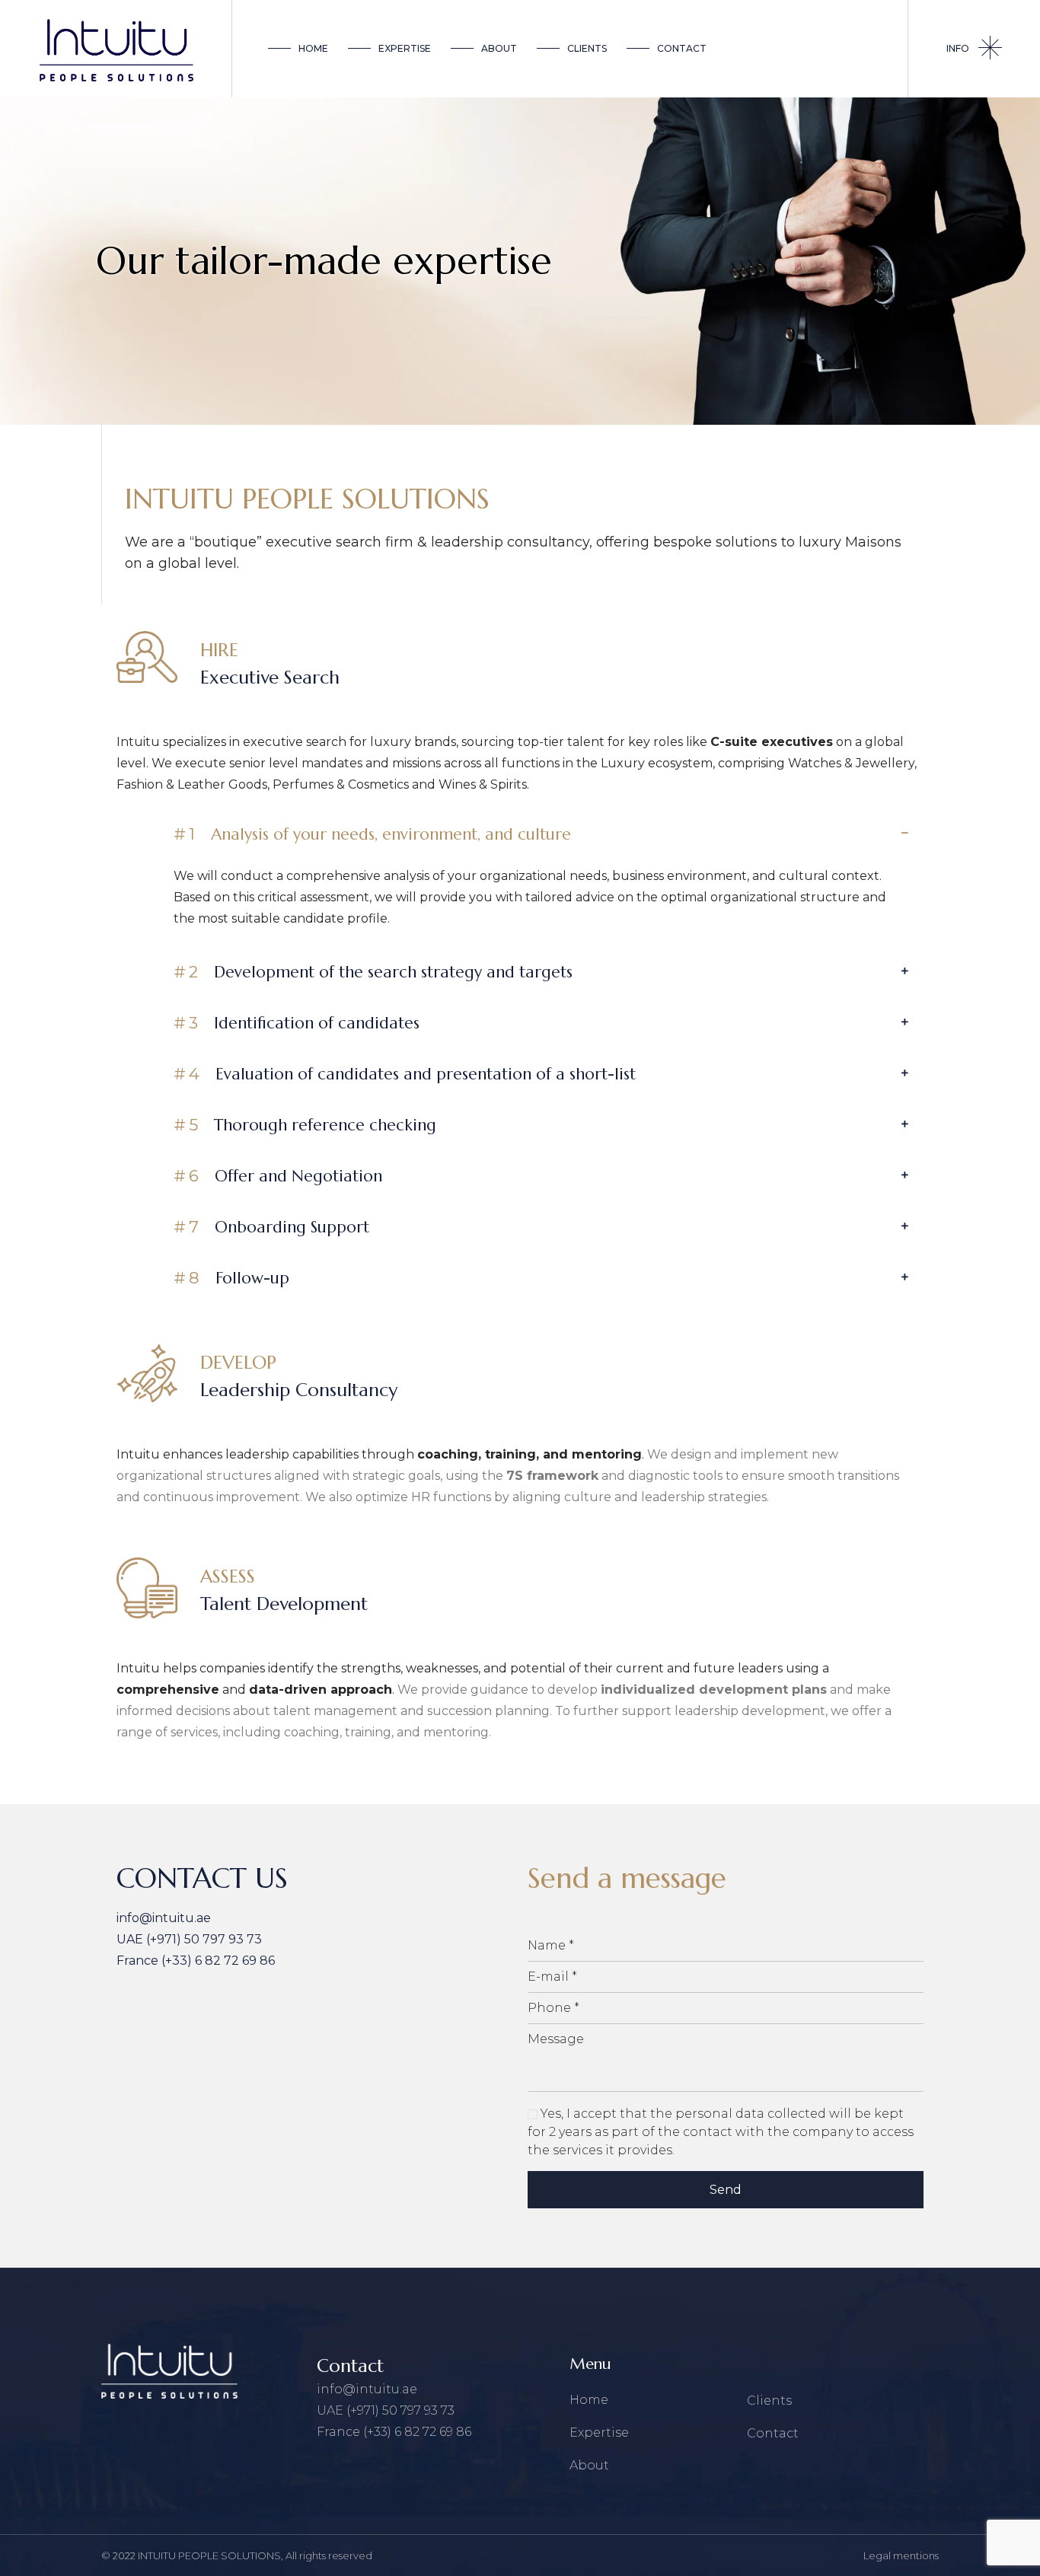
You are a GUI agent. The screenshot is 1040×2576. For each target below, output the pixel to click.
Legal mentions (901, 2555)
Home (589, 2400)
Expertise (599, 2433)
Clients (769, 2401)
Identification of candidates (297, 1023)
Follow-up (231, 1278)
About (589, 2465)
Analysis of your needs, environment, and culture (372, 834)
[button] (541, 834)
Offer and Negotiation (278, 1176)
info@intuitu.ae (164, 1918)
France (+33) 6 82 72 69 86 (196, 1961)
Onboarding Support (271, 1227)
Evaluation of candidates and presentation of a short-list (405, 1074)
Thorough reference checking (305, 1125)
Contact (773, 2433)
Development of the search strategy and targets (373, 972)
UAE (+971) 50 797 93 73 (189, 1939)
